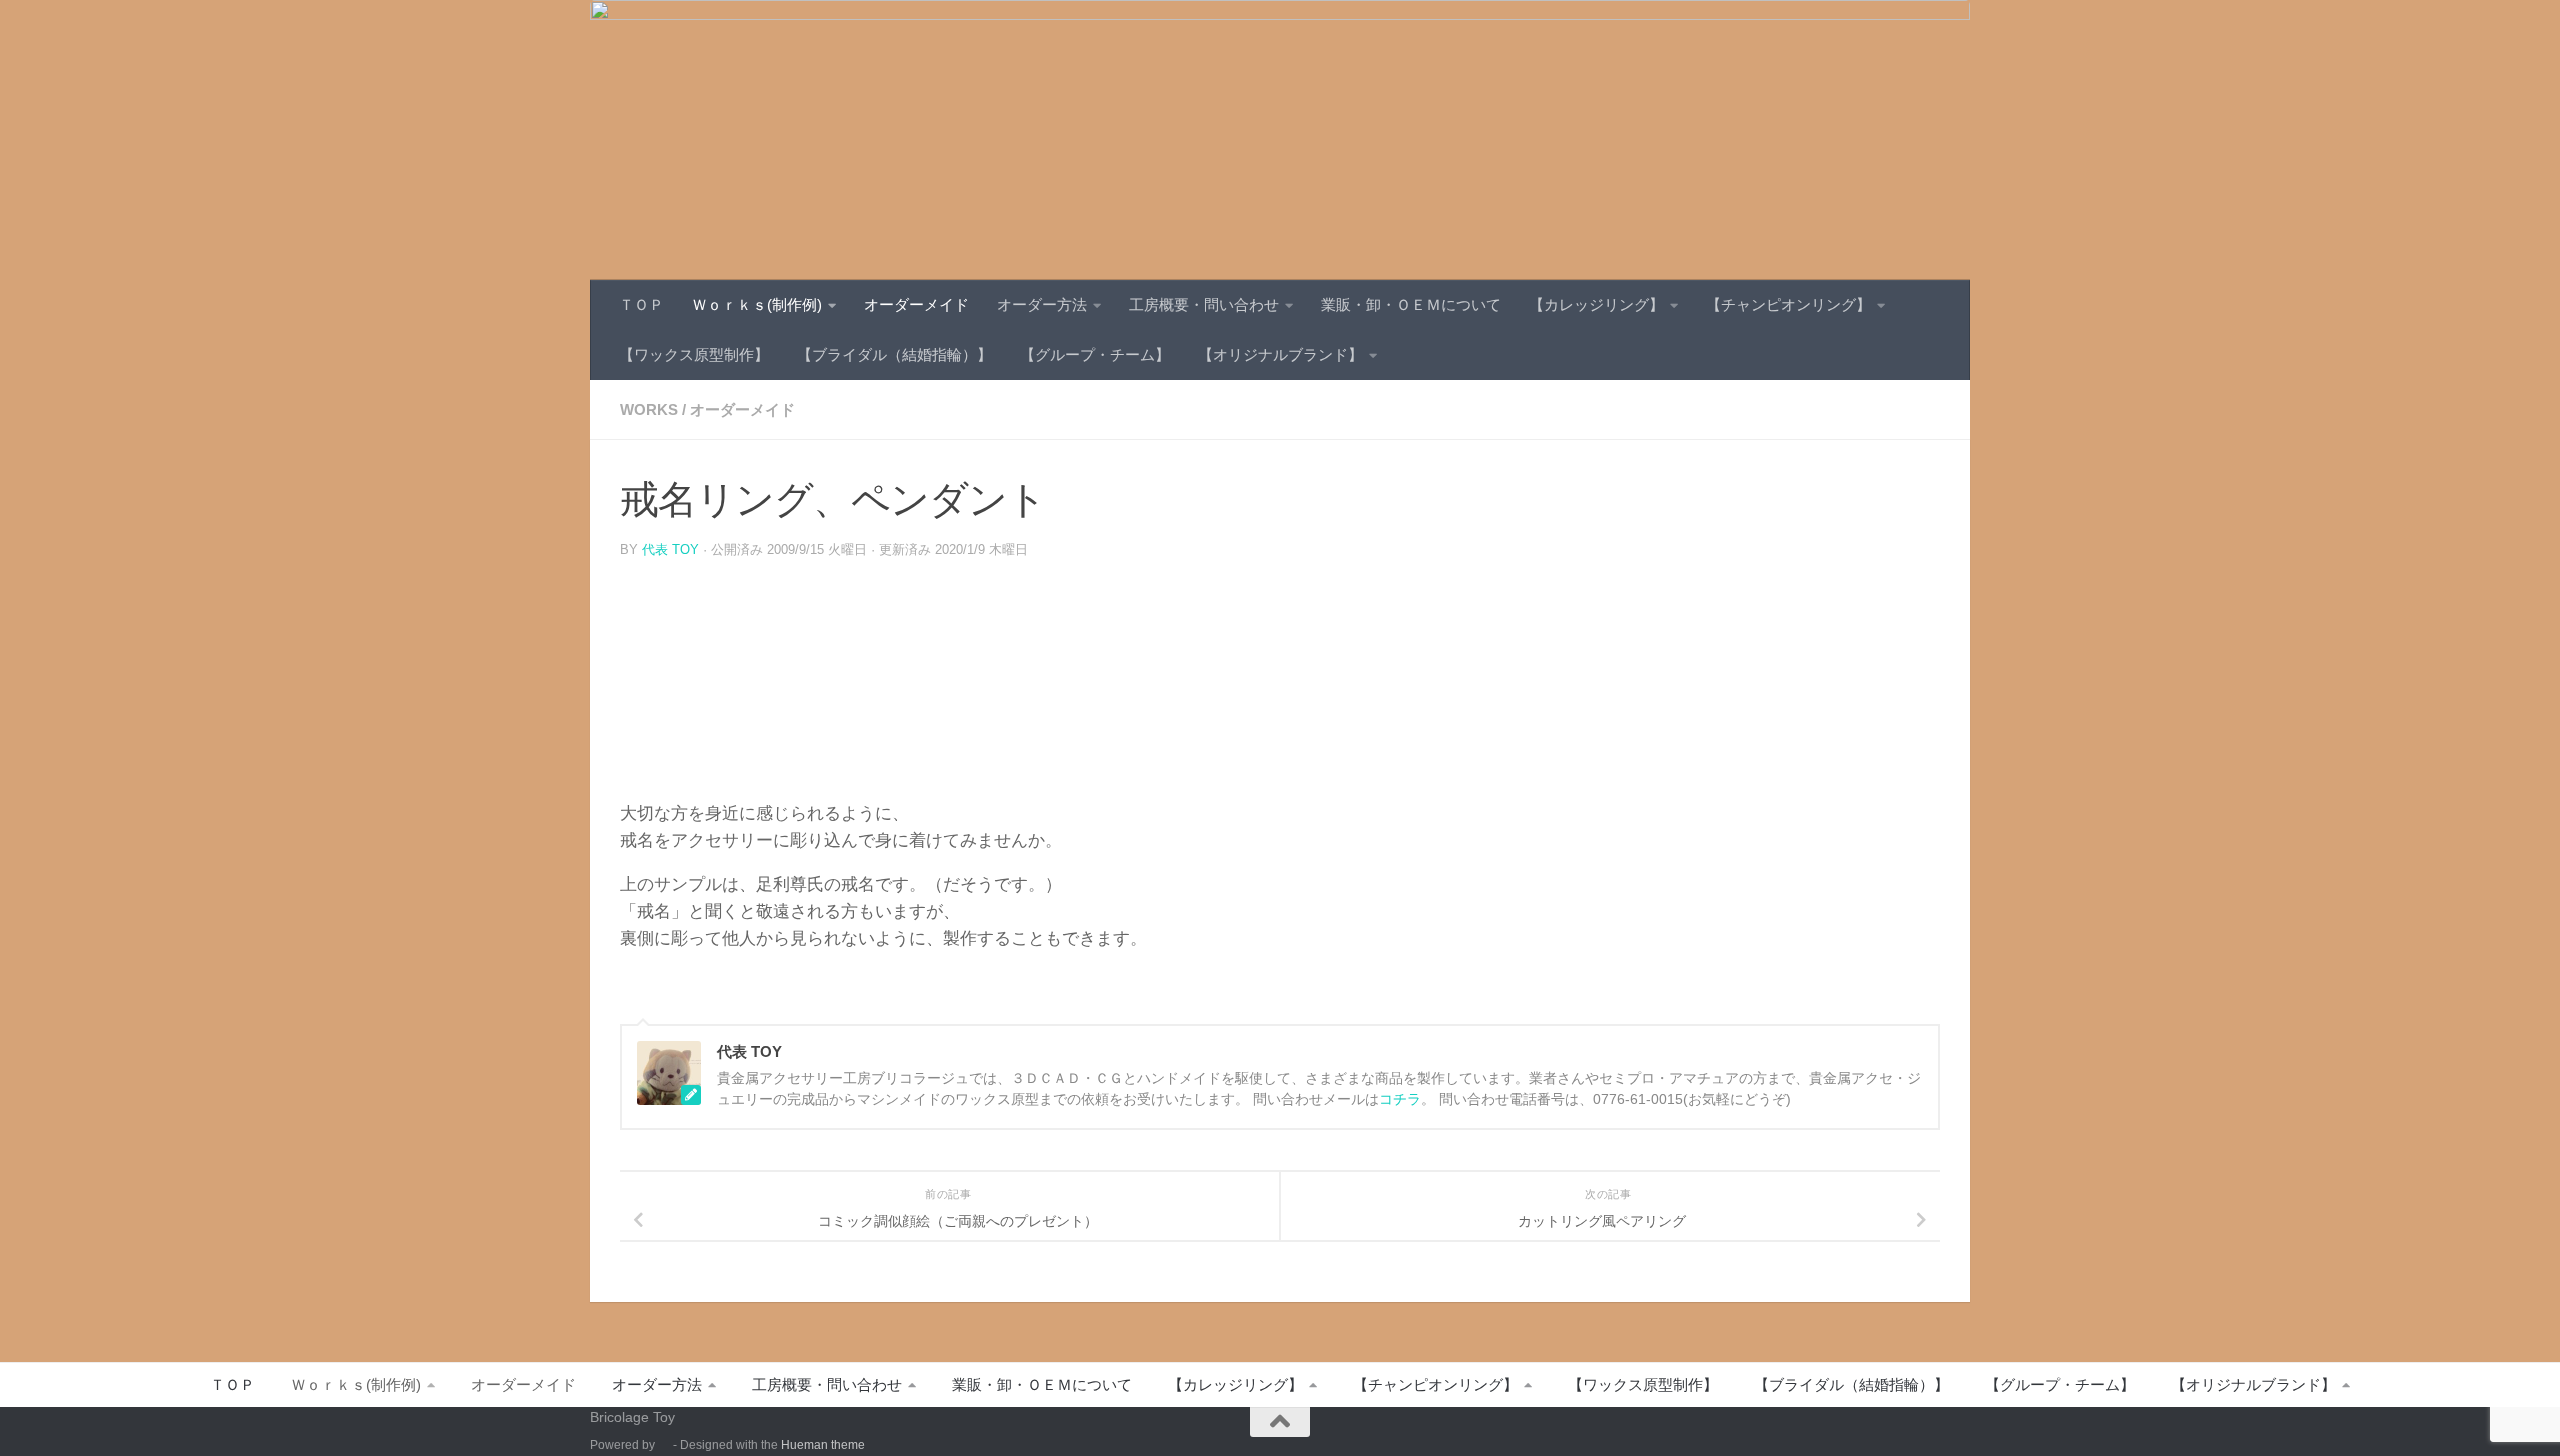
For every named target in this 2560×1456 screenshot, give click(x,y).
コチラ (1400, 1099)
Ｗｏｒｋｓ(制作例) (757, 304)
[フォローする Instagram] (1956, 1431)
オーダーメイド (916, 304)
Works (649, 409)
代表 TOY (670, 549)
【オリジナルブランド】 (1280, 354)
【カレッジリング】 (1596, 304)
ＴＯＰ (641, 304)
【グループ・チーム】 (1095, 354)
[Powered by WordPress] (664, 1445)
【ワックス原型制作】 (694, 354)
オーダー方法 (1042, 304)
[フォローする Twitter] (1920, 1431)
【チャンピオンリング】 (1788, 304)
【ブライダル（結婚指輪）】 (894, 354)
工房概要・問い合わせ (1204, 304)
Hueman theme (823, 1445)
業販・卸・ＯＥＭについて (1411, 304)
